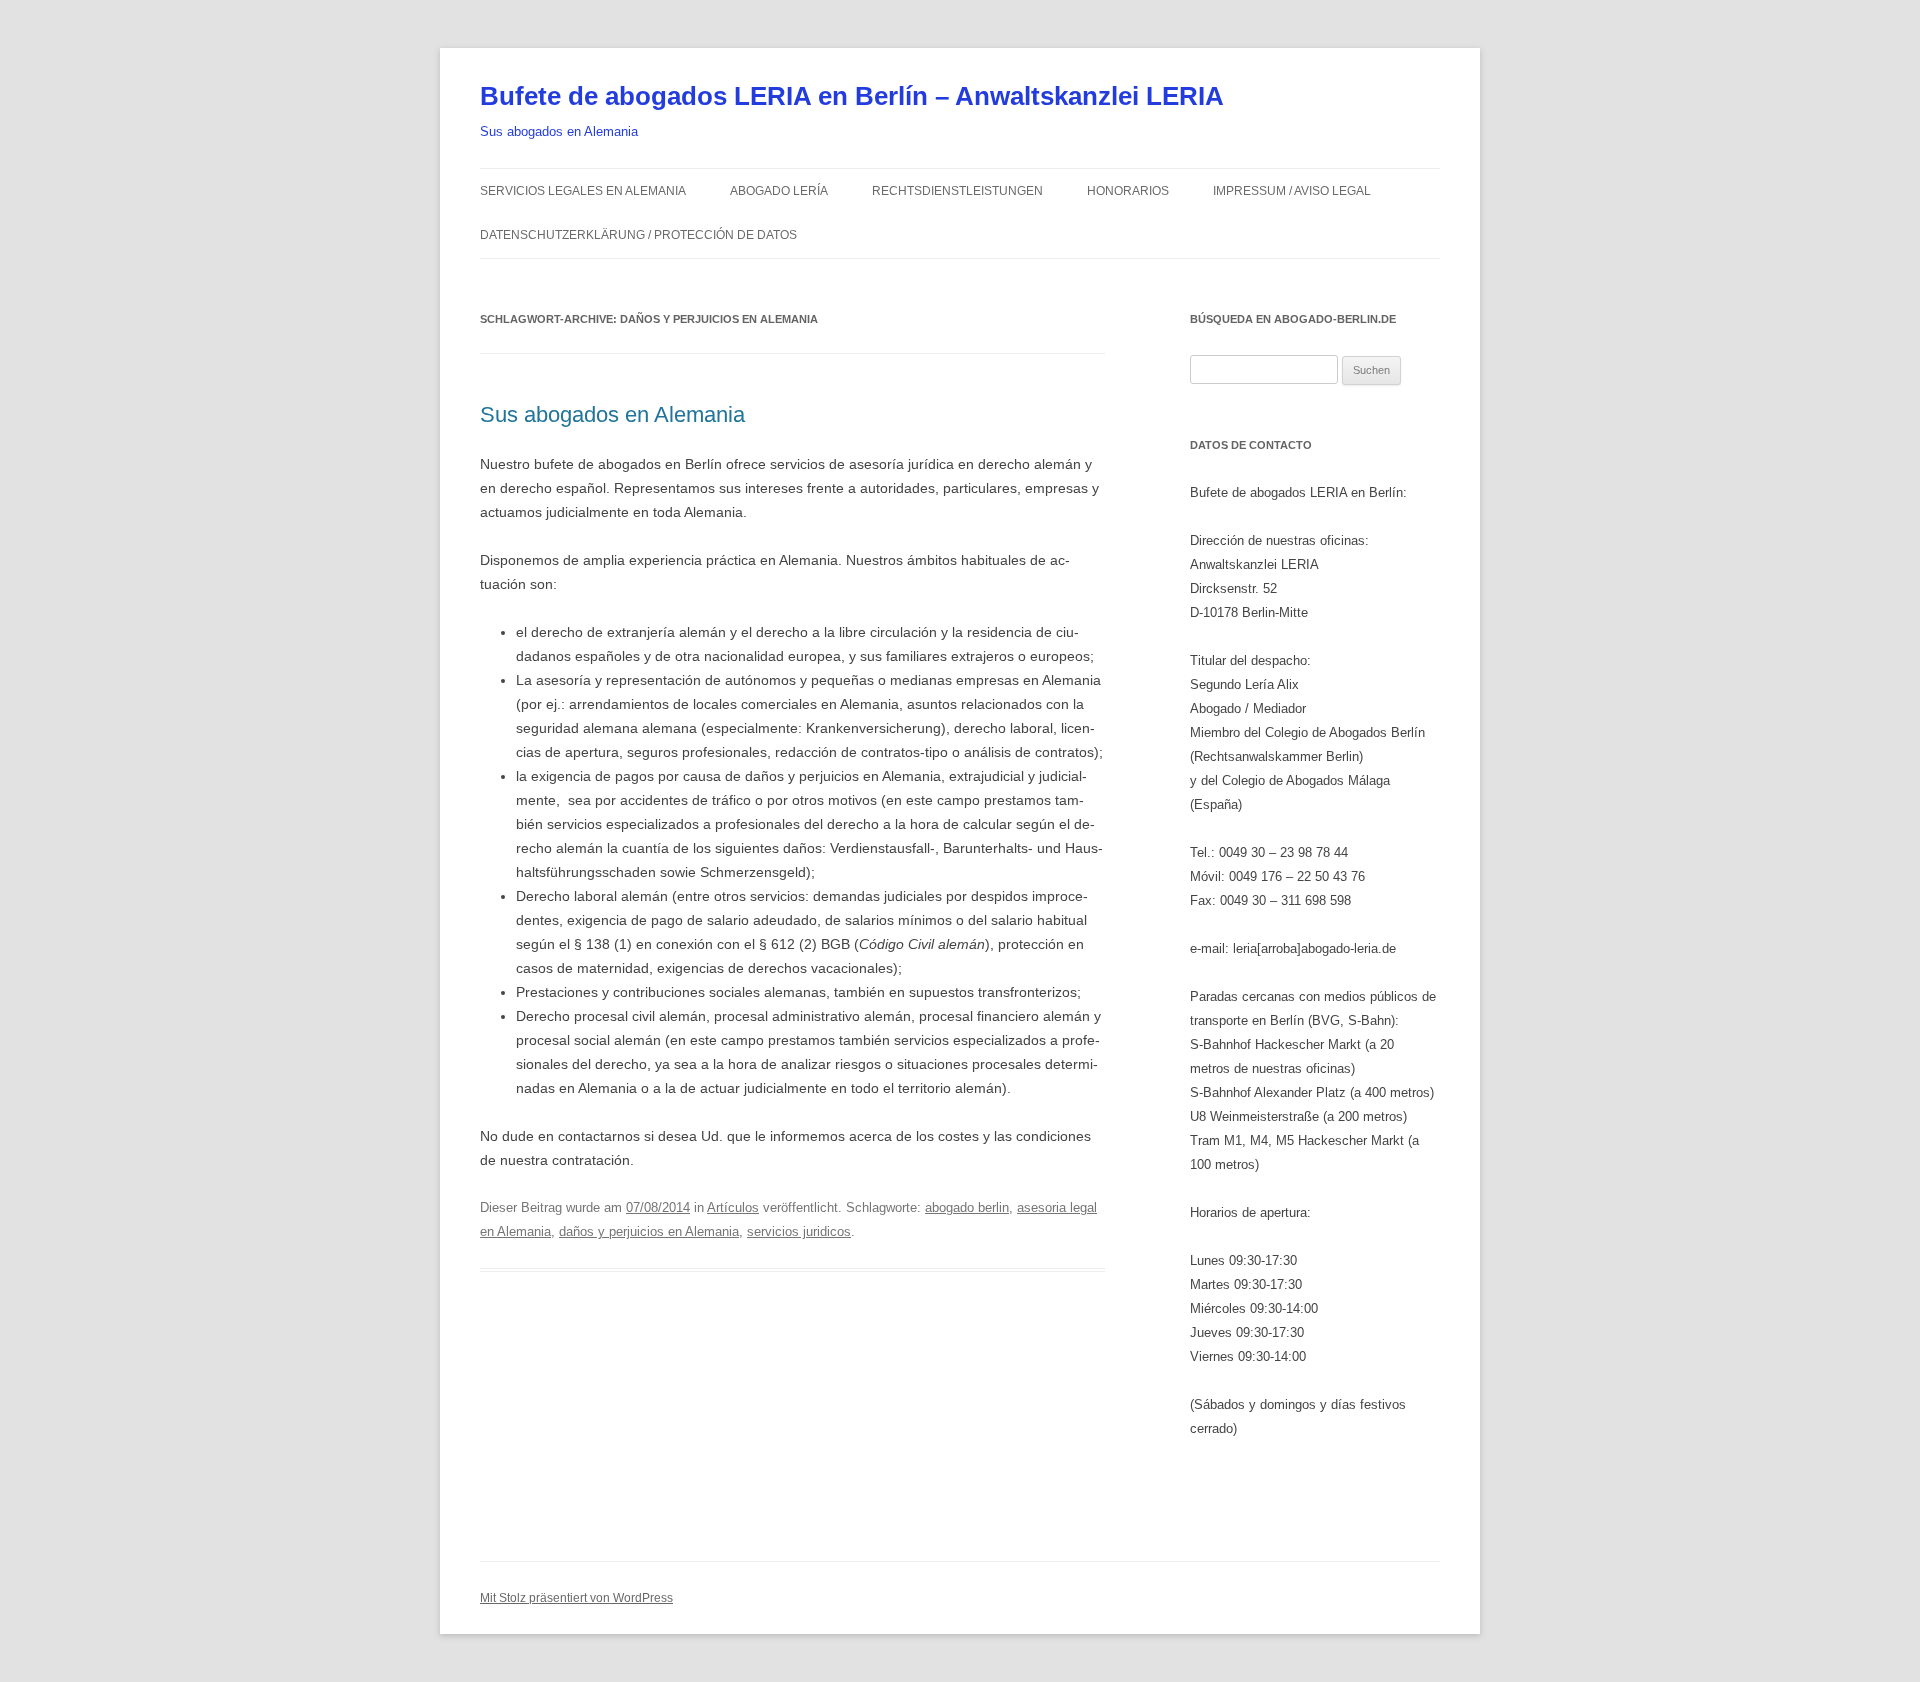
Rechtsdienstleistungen (957, 191)
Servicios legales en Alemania (583, 191)
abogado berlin (967, 1207)
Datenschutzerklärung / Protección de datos (638, 235)
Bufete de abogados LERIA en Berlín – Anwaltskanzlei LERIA (852, 96)
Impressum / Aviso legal (1292, 191)
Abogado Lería (779, 191)
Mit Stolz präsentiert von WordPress (576, 1598)
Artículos (733, 1207)
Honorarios (1128, 191)
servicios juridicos (799, 1231)
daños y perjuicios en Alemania (649, 1231)
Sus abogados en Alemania (612, 414)
